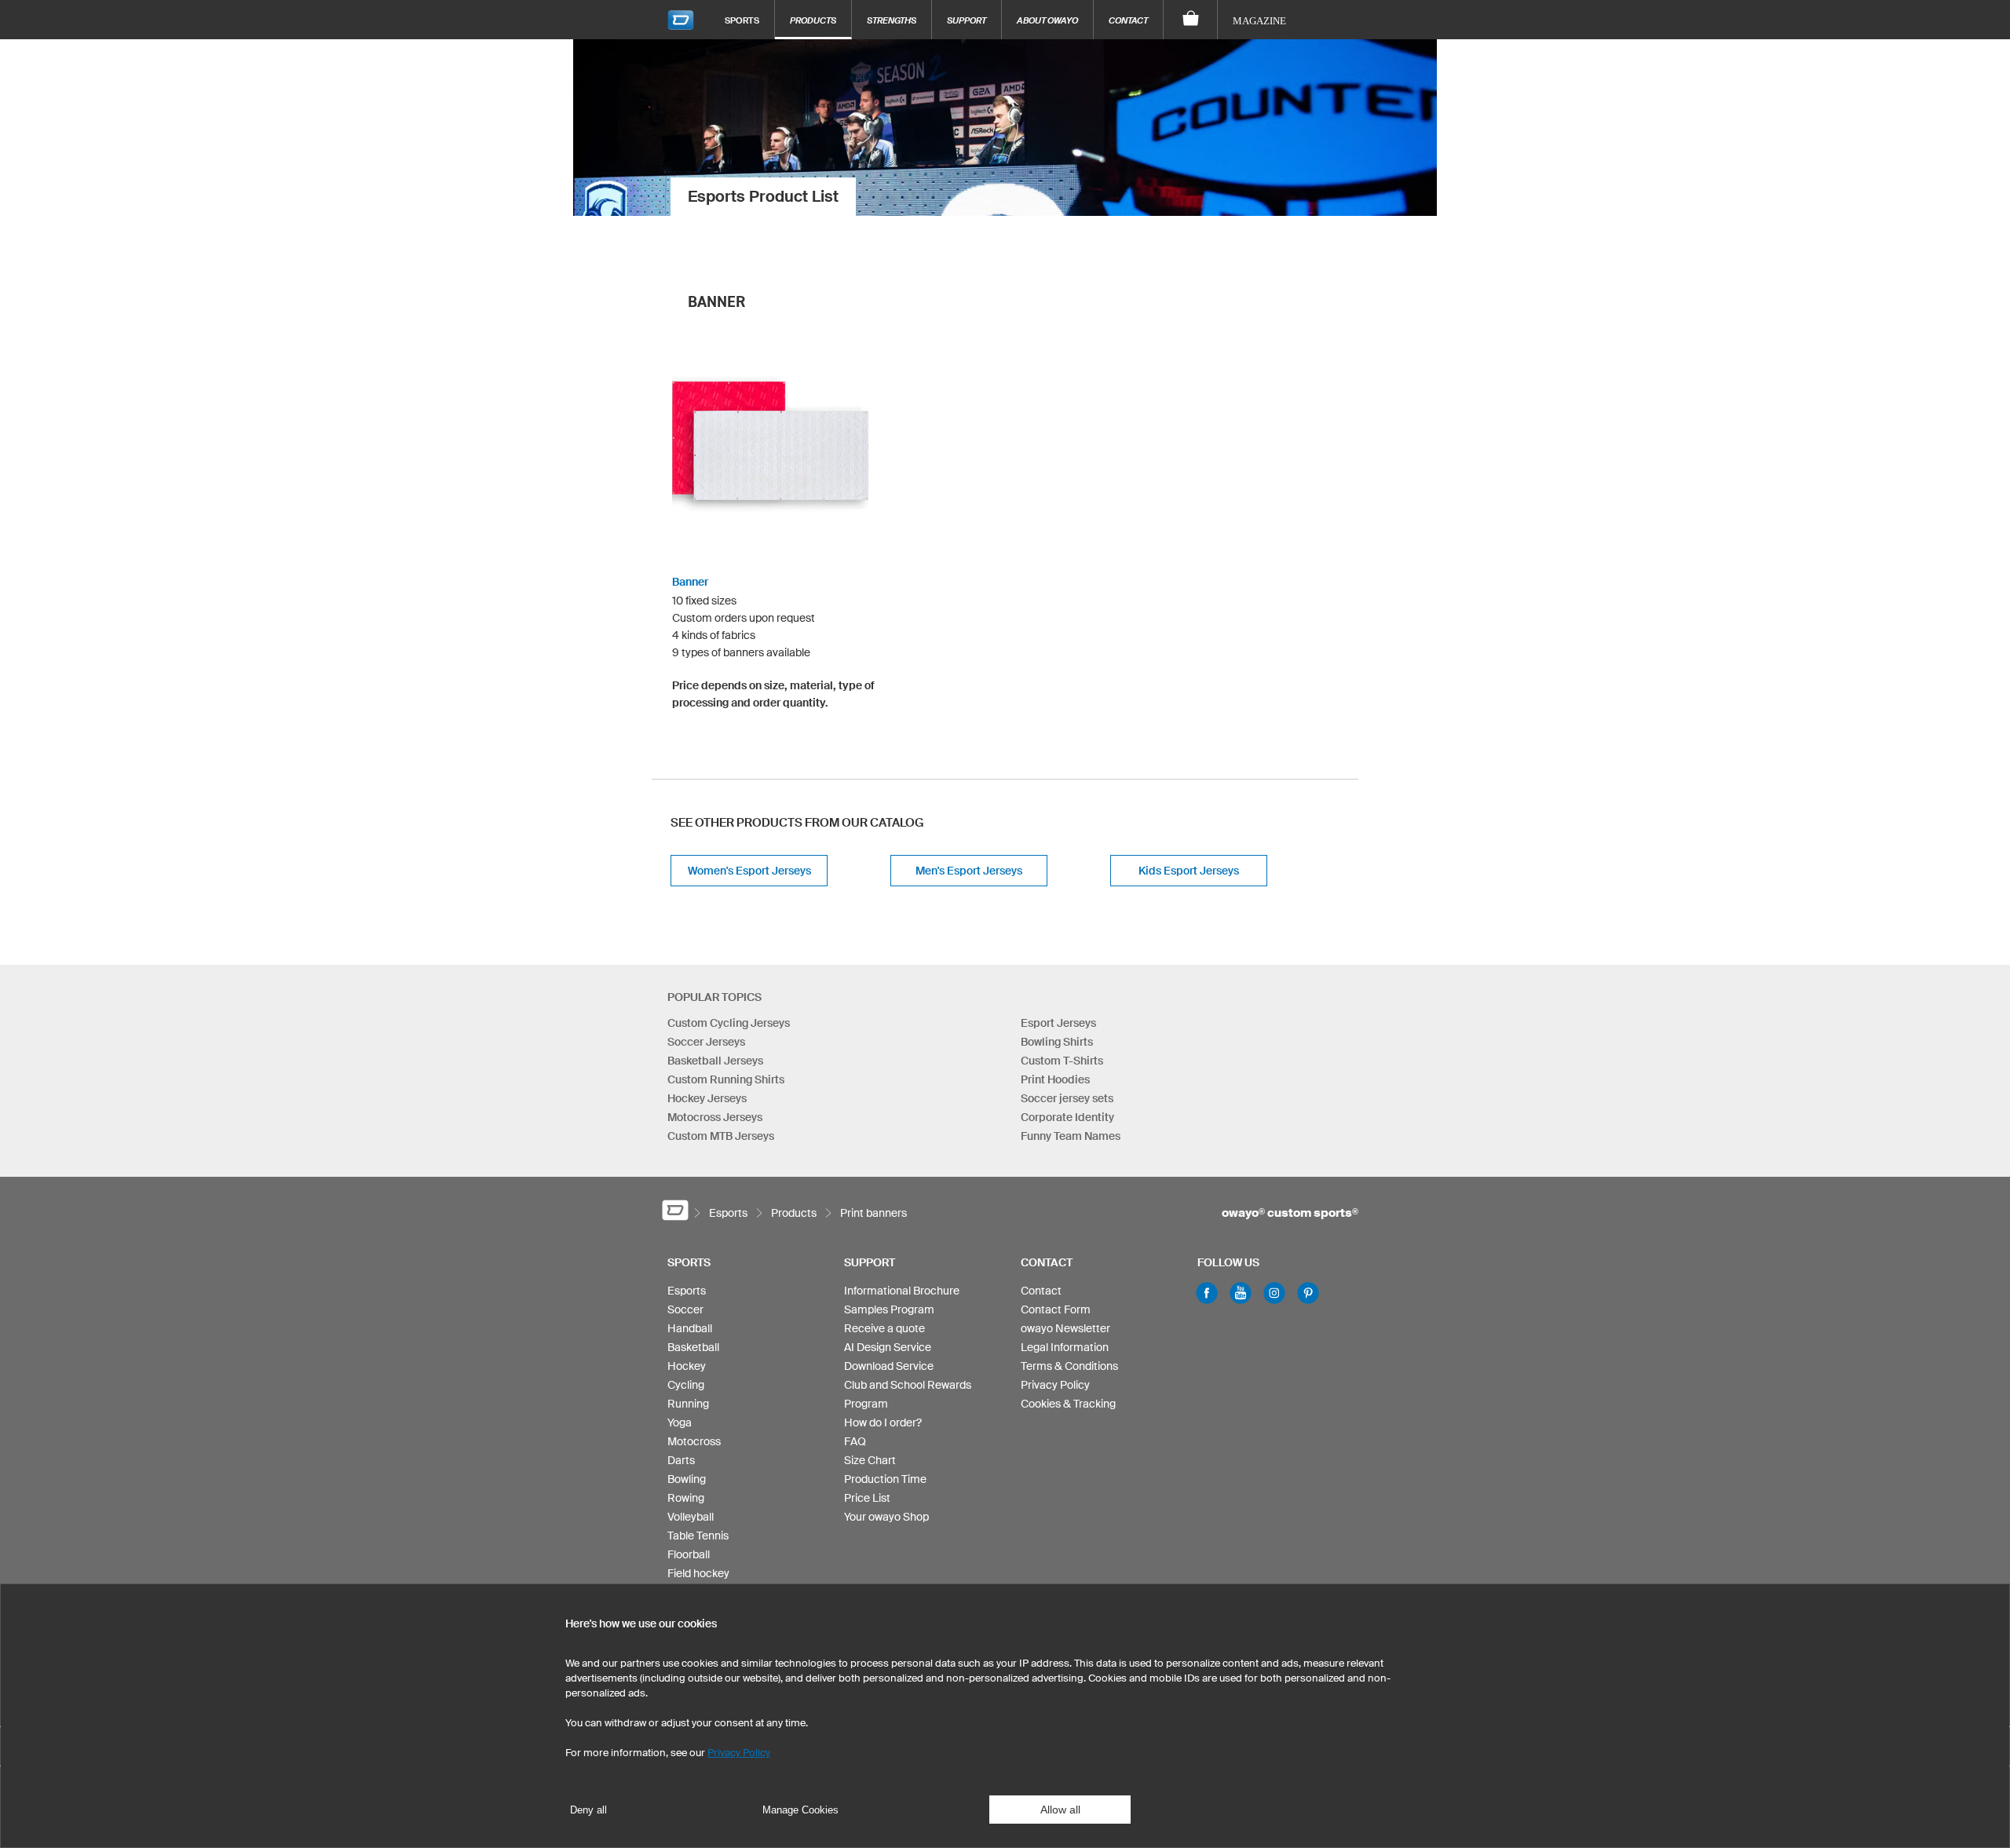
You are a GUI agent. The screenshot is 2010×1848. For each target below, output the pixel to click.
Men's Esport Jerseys (969, 871)
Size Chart (870, 1460)
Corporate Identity (1067, 1117)
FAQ (855, 1441)
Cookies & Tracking (1068, 1404)
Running (688, 1404)
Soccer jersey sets (1067, 1098)
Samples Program (889, 1309)
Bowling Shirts (1057, 1042)
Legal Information (1065, 1347)
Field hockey (698, 1573)
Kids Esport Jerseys (1189, 871)
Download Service (889, 1366)
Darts (681, 1460)
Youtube (1241, 1293)
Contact (1128, 20)
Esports (687, 1291)
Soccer (685, 1309)
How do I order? (883, 1423)
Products (813, 20)
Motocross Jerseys (715, 1117)
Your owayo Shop (886, 1517)
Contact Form (1056, 1309)
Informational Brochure (902, 1291)
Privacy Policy (1055, 1385)
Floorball (689, 1554)
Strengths (892, 20)
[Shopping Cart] (1191, 20)
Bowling (687, 1479)
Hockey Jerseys (707, 1098)
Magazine (1259, 21)
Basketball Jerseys (715, 1061)
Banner (690, 582)
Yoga (680, 1423)
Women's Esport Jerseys (749, 871)
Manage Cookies (800, 1810)
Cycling (686, 1385)
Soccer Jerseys (706, 1042)
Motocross (694, 1441)
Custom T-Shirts (1062, 1061)
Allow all (1060, 1810)
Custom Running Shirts (726, 1079)
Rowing (686, 1498)
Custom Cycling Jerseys (729, 1023)
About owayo (1047, 20)
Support (967, 20)
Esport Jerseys (1058, 1023)
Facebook (1207, 1293)
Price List (867, 1498)
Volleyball (691, 1517)
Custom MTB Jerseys (721, 1136)
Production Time (885, 1479)
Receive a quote (884, 1328)
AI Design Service (888, 1347)
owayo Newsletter (1065, 1328)
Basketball (693, 1347)
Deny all (588, 1810)
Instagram (1274, 1293)
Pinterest (1308, 1293)
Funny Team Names (1071, 1136)
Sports (742, 20)
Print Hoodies (1055, 1079)
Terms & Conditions (1069, 1366)
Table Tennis (698, 1536)
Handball (690, 1328)
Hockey (687, 1366)
